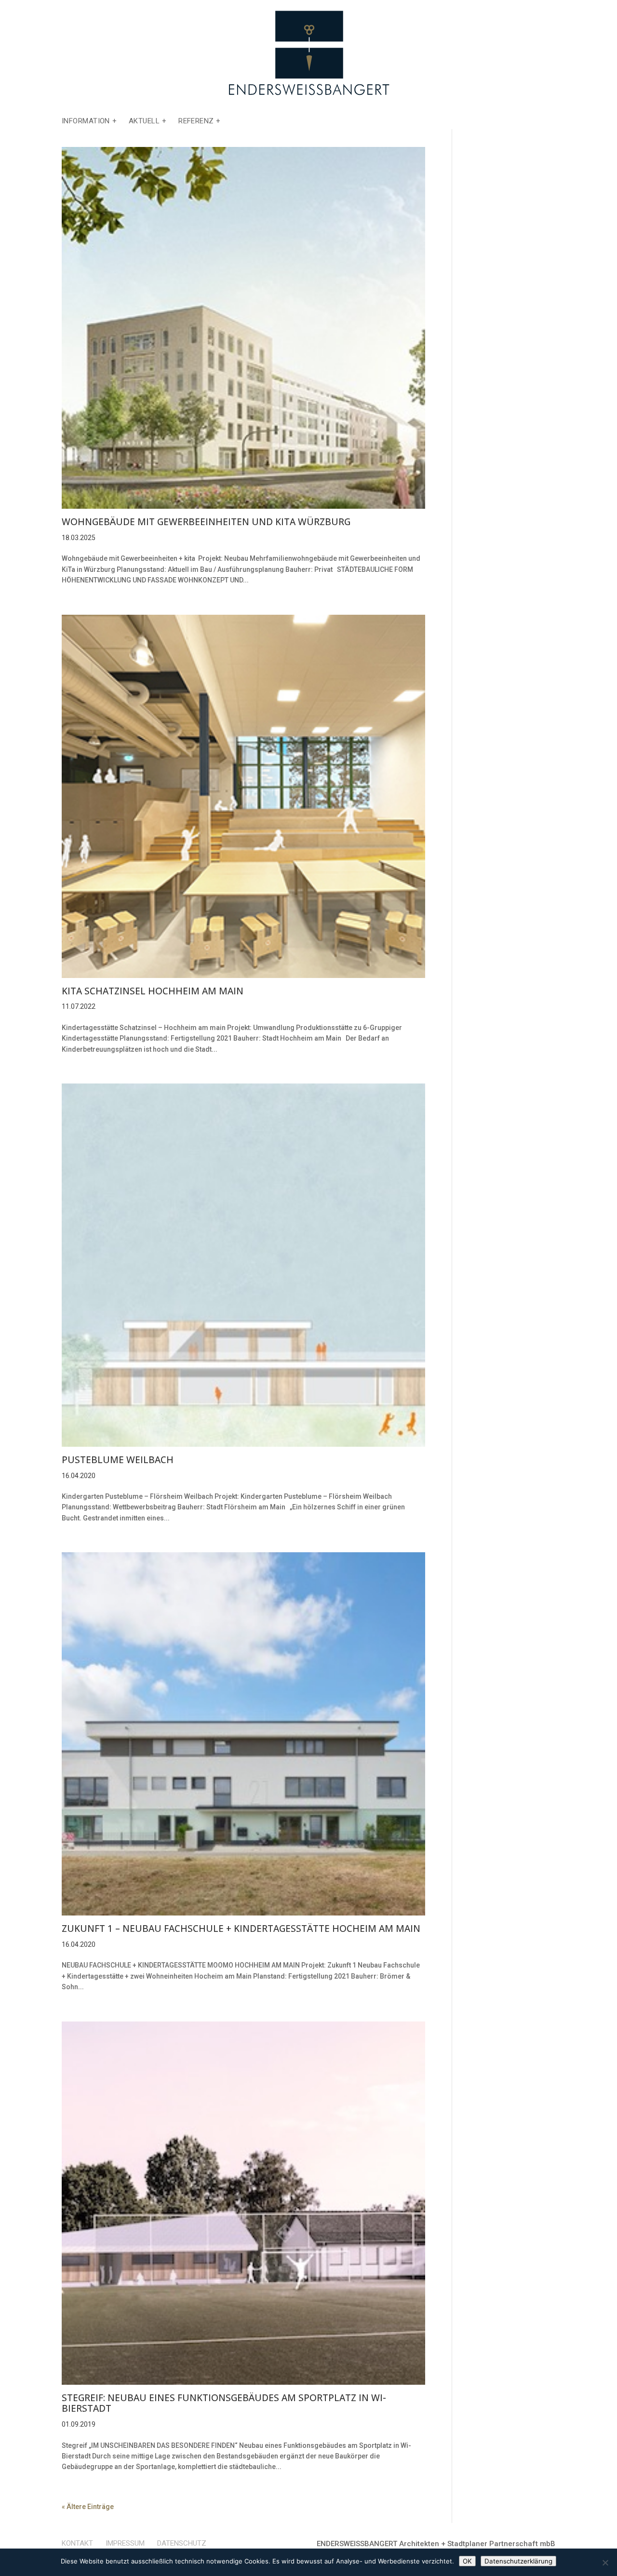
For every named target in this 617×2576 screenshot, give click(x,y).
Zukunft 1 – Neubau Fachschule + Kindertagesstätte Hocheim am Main (241, 1929)
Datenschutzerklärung (518, 2561)
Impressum (125, 2543)
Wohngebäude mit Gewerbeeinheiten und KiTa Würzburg (206, 522)
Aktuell (144, 121)
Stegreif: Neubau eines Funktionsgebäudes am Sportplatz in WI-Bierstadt (224, 2403)
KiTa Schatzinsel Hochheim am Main (153, 991)
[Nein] (605, 2563)
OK (467, 2561)
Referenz (196, 121)
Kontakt (77, 2543)
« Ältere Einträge (88, 2507)
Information (86, 121)
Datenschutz (182, 2543)
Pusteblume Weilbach (118, 1460)
